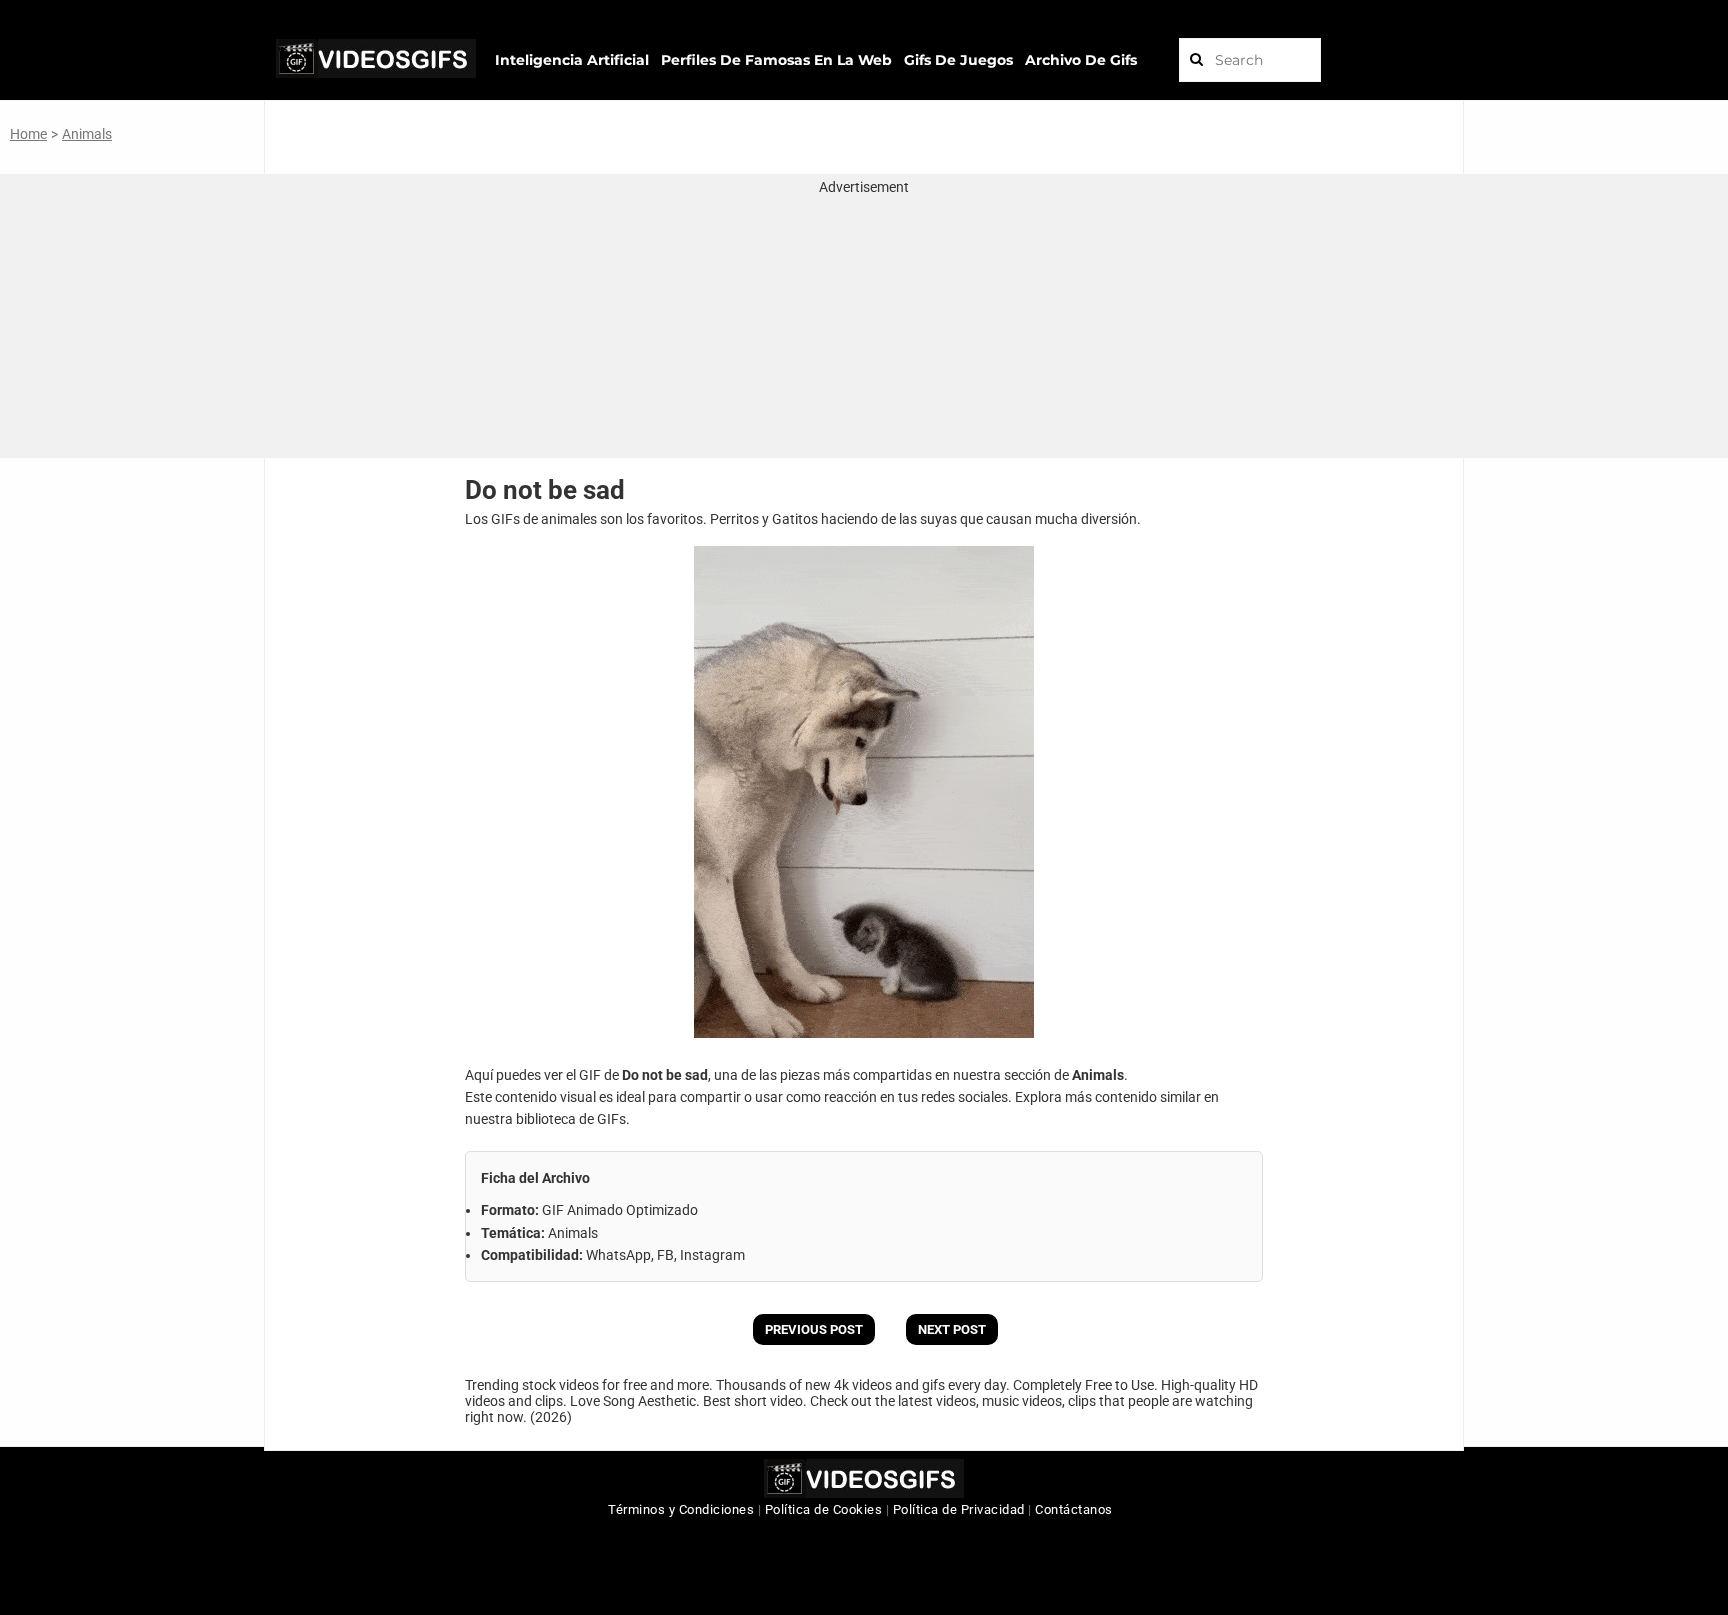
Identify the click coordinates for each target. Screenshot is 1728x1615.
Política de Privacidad (959, 1509)
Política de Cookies (824, 1509)
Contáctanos (1074, 1509)
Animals (87, 134)
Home (28, 134)
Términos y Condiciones (681, 1509)
